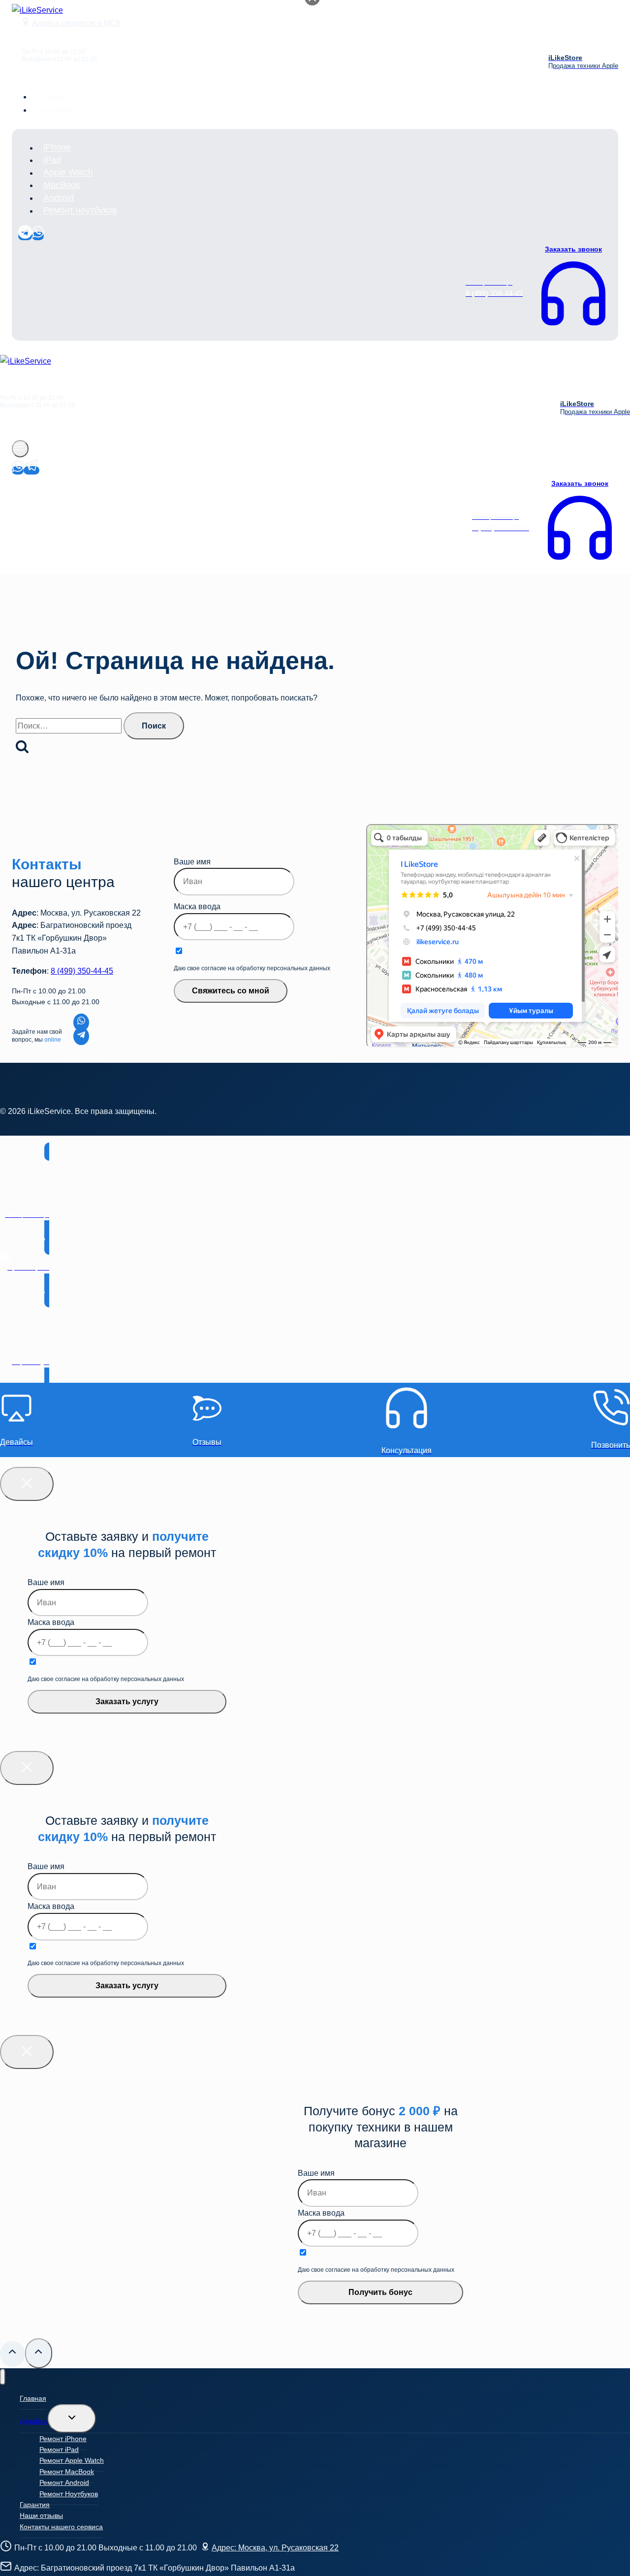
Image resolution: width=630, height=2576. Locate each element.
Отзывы (52, 97)
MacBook (62, 185)
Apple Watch (68, 173)
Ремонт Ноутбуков (69, 2494)
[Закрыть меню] (3, 2377)
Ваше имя (192, 862)
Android (59, 198)
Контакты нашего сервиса (61, 2527)
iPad (52, 160)
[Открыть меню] (20, 449)
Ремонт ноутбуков (80, 211)
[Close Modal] (27, 1484)
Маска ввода (197, 906)
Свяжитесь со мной (231, 991)
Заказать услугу (127, 1701)
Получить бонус (380, 2292)
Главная (33, 2398)
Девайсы (34, 2421)
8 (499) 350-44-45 (82, 971)
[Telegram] (25, 236)
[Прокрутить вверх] (13, 2354)
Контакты (54, 110)
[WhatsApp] (38, 236)
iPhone (57, 148)
